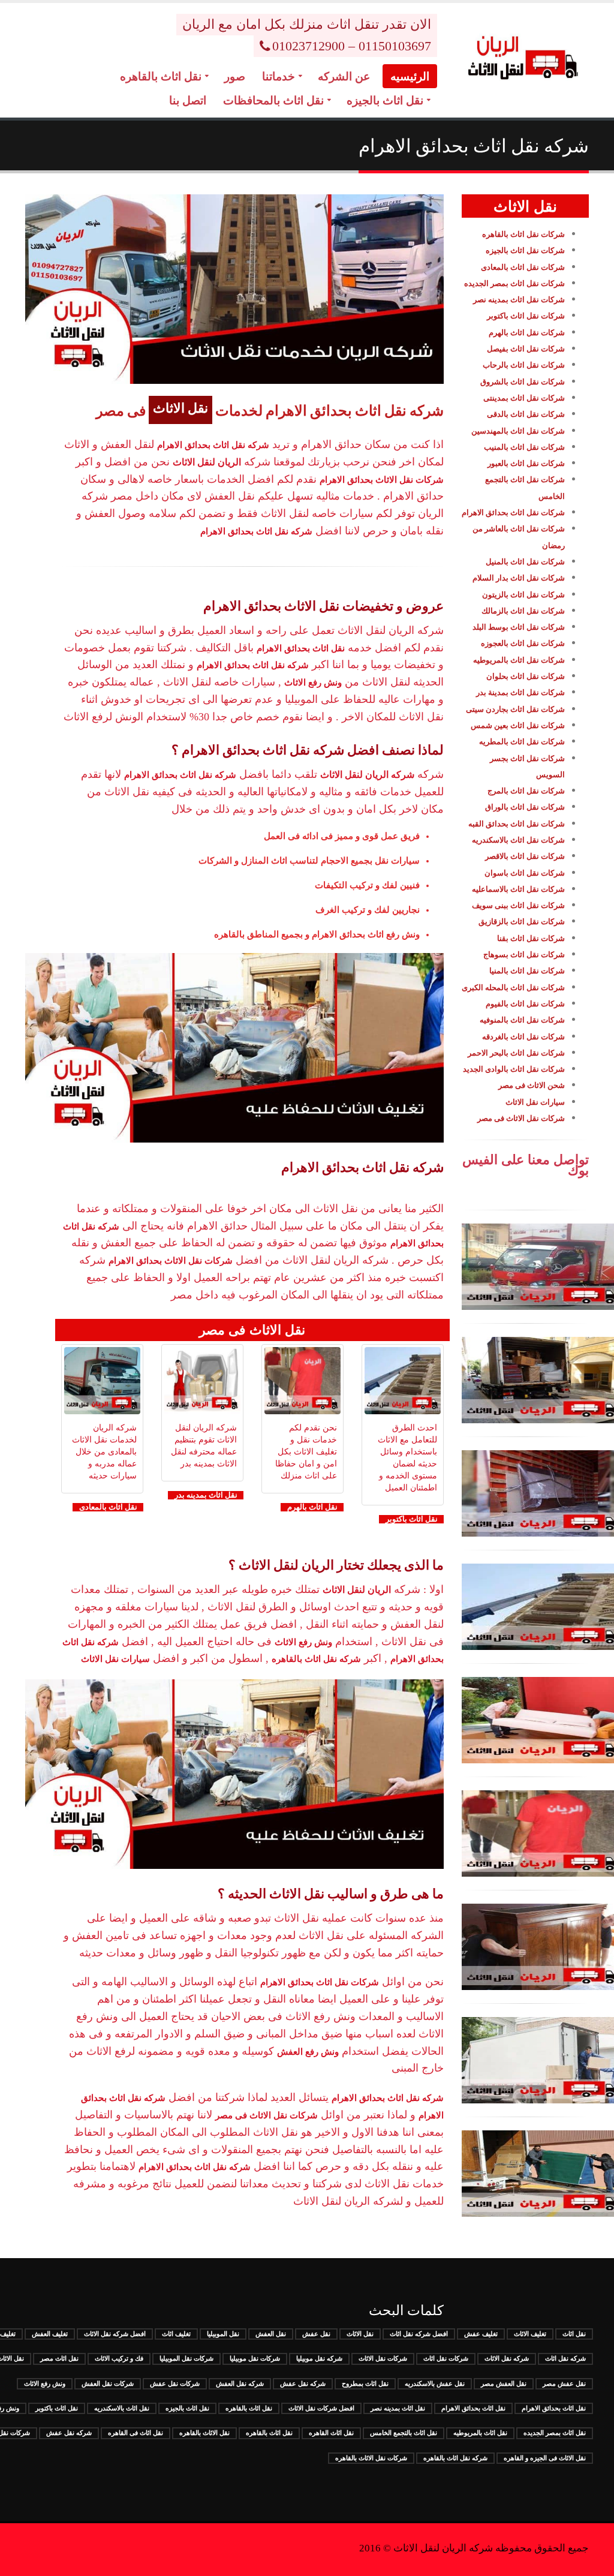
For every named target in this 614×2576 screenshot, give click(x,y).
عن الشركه (344, 76)
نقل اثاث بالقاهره (161, 76)
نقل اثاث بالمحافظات (273, 100)
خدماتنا (279, 76)
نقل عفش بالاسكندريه (435, 2383)
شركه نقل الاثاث (507, 2358)
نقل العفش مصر (504, 2383)
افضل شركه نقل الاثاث (115, 2334)
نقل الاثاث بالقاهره (204, 2433)
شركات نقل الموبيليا (186, 2358)
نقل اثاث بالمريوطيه (480, 2433)
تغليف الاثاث (530, 2334)
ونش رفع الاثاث (45, 2383)
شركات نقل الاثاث (383, 2358)
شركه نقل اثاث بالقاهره (455, 2458)
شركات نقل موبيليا (255, 2358)
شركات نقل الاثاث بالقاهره (371, 2458)
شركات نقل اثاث (446, 2358)
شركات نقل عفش (175, 2383)
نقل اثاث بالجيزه (385, 100)
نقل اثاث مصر (59, 2358)
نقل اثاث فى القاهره (136, 2433)
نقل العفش (271, 2334)
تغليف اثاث (176, 2334)
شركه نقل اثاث (565, 2358)
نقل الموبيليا (223, 2334)
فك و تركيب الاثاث (119, 2358)
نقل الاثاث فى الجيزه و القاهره (545, 2458)
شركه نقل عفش (303, 2383)
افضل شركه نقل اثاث (419, 2334)
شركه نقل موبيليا (319, 2358)
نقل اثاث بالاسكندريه (122, 2408)
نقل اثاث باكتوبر (412, 1519)
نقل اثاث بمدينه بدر (206, 1495)
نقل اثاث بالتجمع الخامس (404, 2433)
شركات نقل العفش (108, 2383)
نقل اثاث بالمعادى (108, 1507)
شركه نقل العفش (240, 2383)
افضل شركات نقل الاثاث (321, 2408)
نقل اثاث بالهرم (312, 1507)
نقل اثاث (574, 2334)
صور (235, 76)
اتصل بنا (188, 100)
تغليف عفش (481, 2334)
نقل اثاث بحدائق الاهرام (554, 2408)
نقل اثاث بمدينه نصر (398, 2408)
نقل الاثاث (360, 2334)
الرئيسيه (410, 76)
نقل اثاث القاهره (331, 2433)
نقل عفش (316, 2334)
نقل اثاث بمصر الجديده (555, 2433)
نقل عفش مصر (564, 2383)
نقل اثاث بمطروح (365, 2383)
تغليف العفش (50, 2334)
